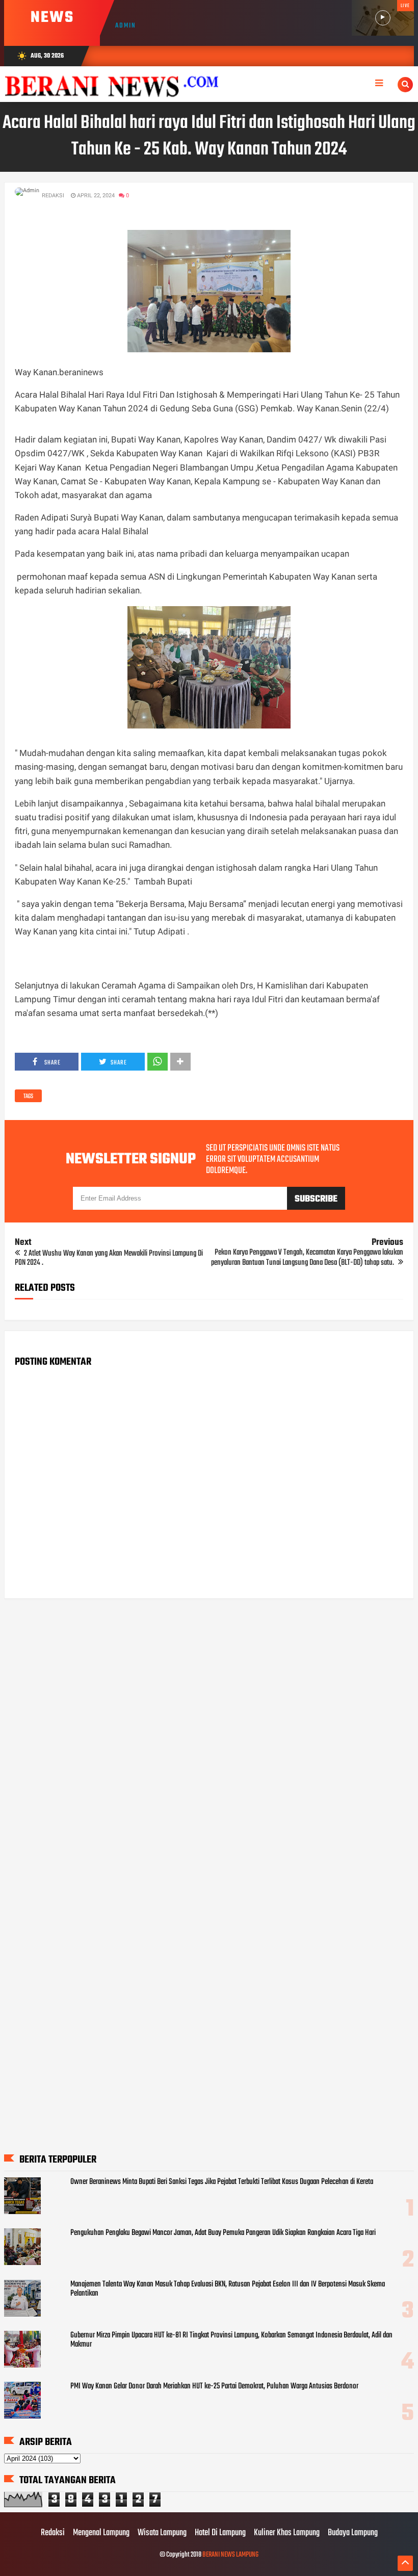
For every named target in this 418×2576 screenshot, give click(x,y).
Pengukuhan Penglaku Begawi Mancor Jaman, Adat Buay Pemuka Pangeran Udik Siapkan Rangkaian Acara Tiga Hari (223, 2233)
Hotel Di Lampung (220, 2533)
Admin (126, 26)
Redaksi (53, 2533)
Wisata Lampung (162, 2533)
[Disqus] (209, 1736)
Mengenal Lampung (101, 2533)
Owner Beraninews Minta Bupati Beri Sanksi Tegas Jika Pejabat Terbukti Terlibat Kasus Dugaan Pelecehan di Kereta (222, 2182)
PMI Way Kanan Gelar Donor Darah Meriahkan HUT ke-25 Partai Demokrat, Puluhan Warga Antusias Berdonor (214, 2386)
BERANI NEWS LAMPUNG (230, 2555)
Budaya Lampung (353, 2533)
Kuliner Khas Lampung (287, 2533)
